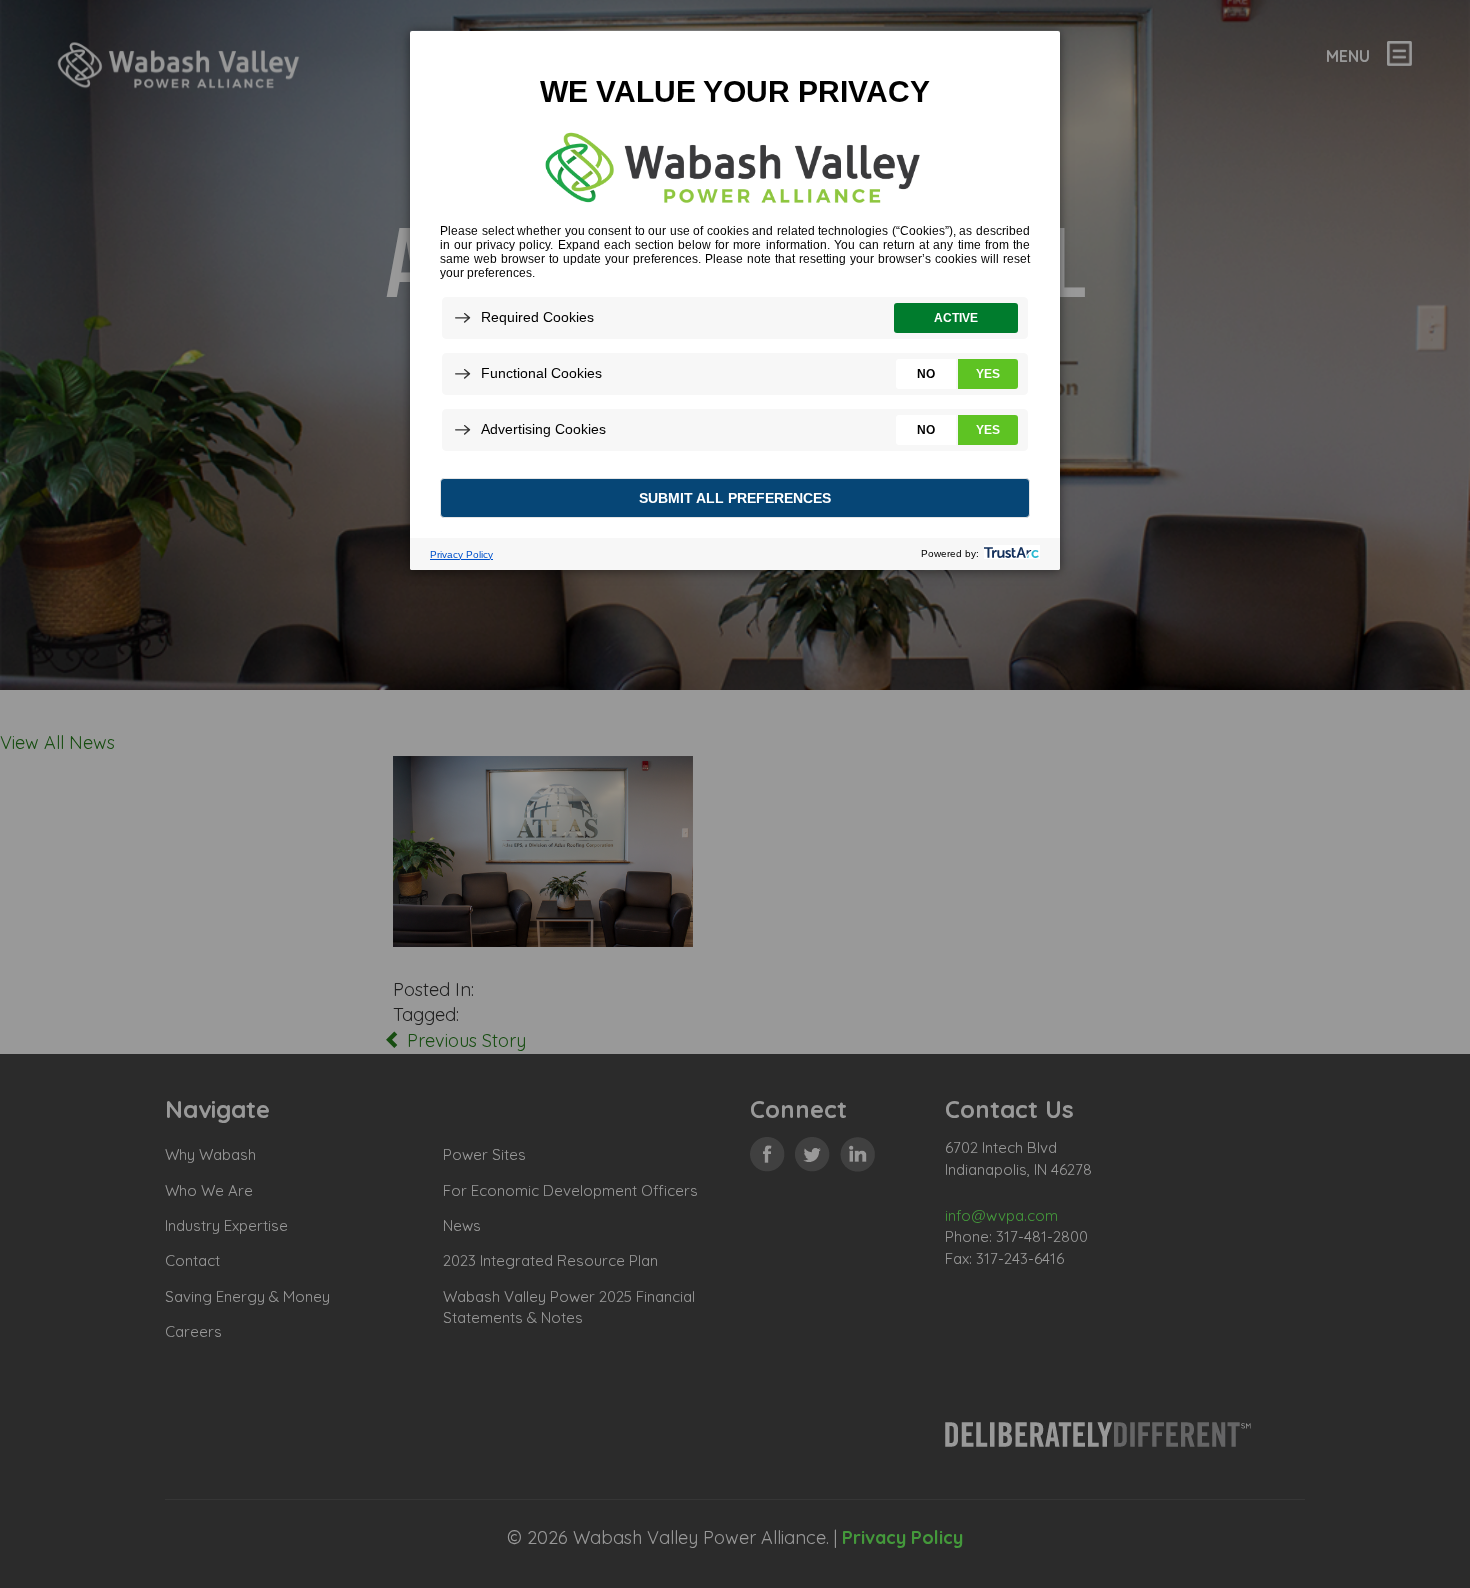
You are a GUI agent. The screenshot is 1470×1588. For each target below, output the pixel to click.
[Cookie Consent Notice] (735, 300)
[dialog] (735, 299)
